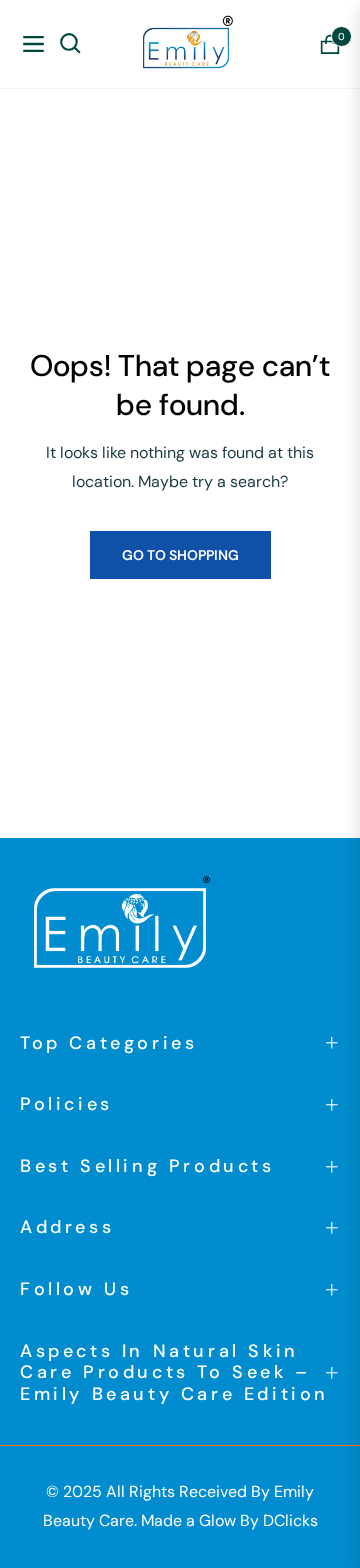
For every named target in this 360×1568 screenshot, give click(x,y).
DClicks (290, 1520)
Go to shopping (180, 555)
